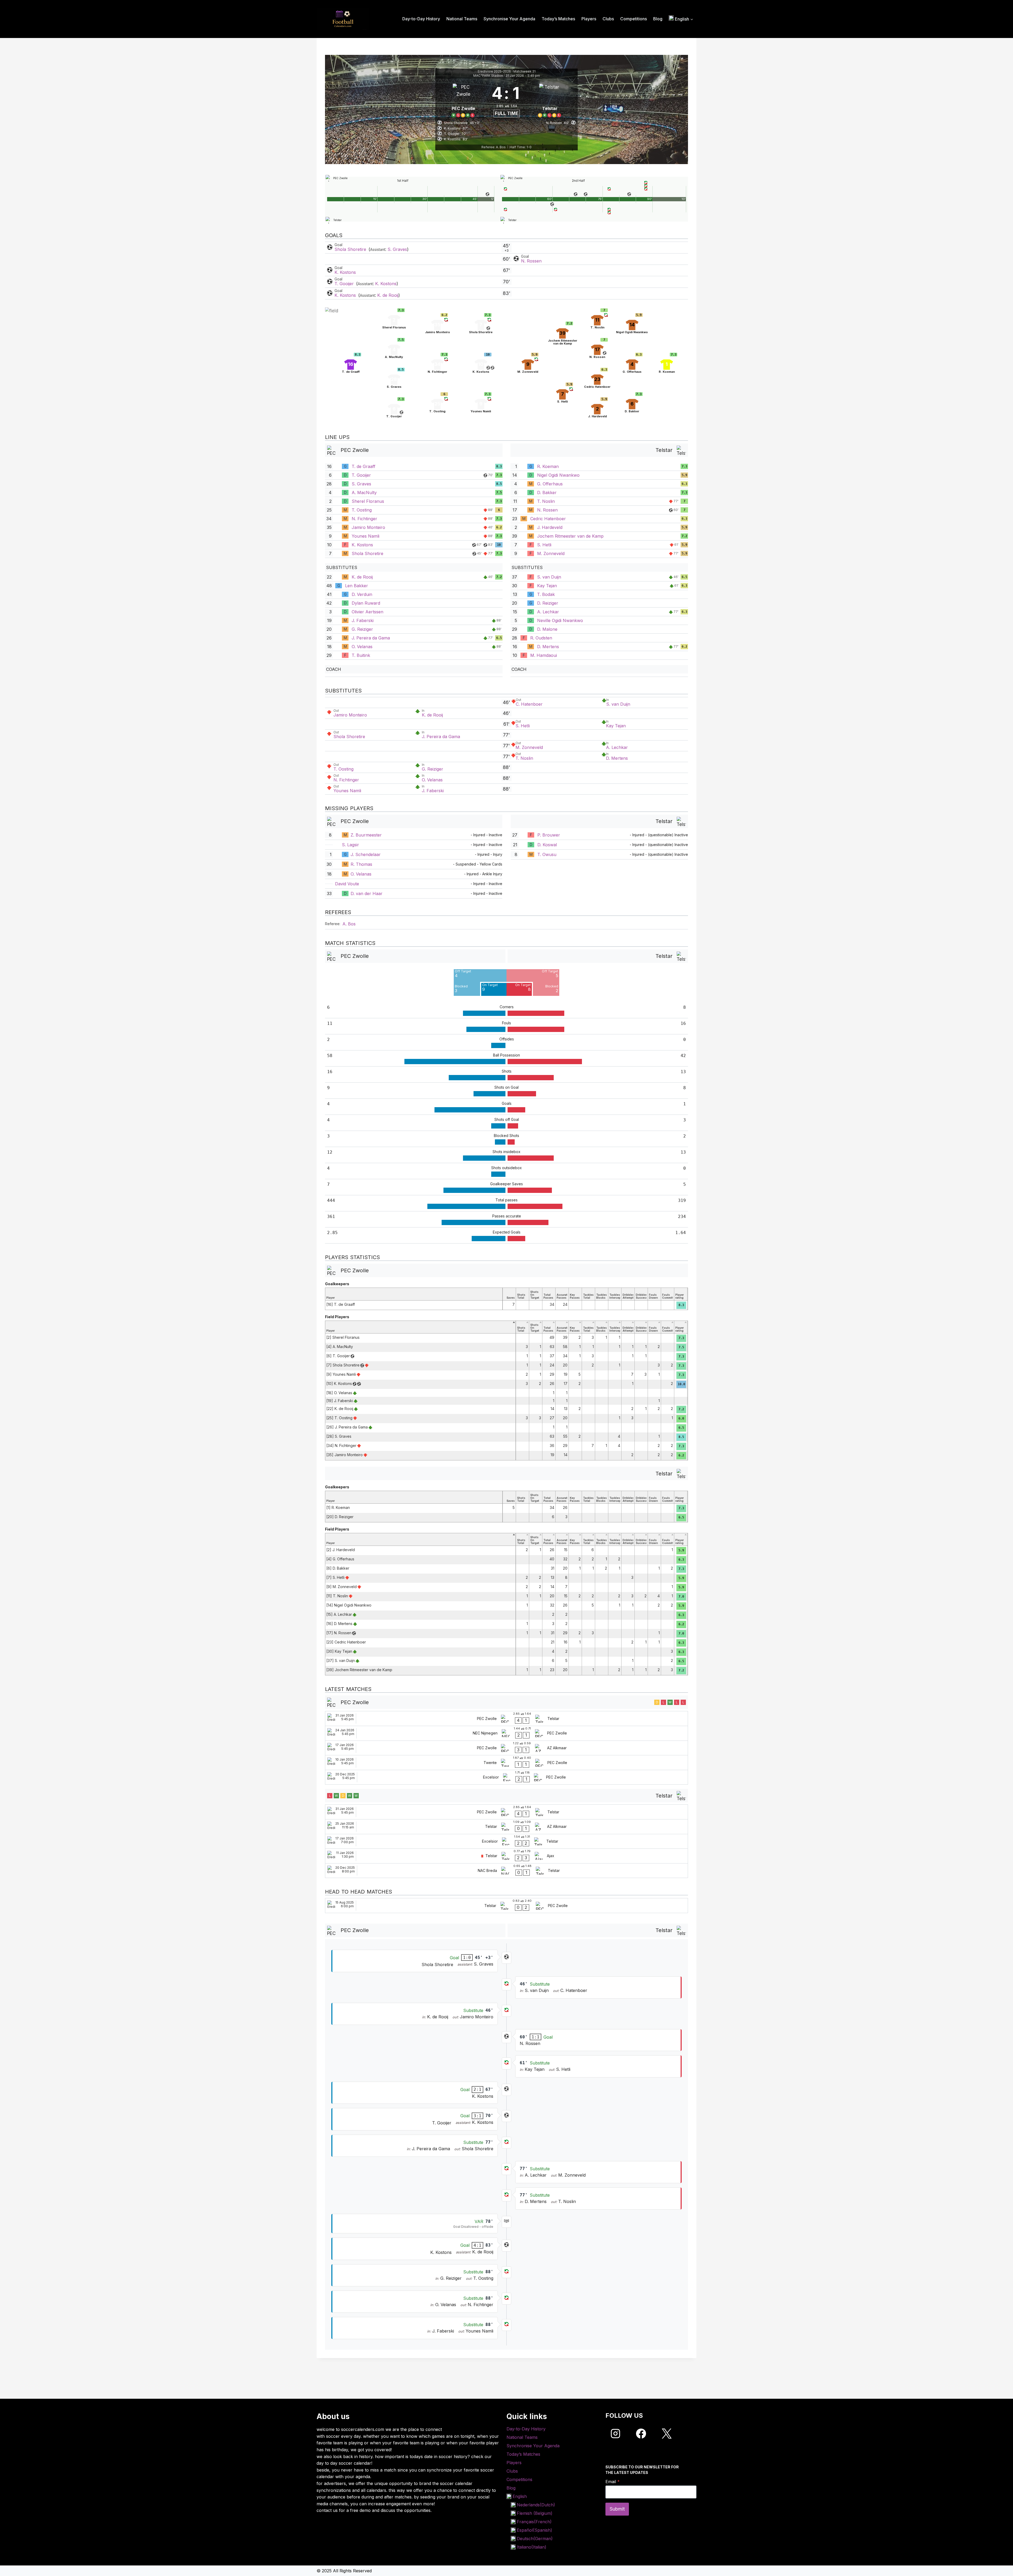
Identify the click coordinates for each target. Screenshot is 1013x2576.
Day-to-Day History (421, 19)
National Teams (462, 19)
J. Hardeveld (550, 527)
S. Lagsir (350, 845)
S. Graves (397, 249)
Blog (658, 19)
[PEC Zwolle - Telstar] (506, 1719)
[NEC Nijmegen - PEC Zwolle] (506, 1733)
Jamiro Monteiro (368, 527)
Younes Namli (365, 536)
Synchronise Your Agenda (509, 19)
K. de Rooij (388, 295)
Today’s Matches (558, 19)
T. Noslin (546, 501)
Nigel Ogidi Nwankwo (558, 475)
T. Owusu (547, 854)
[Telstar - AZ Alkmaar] (506, 1827)
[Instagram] (615, 2434)
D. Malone (547, 629)
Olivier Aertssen (367, 612)
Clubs (608, 19)
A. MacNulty (364, 493)
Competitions (634, 19)
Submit (617, 2509)
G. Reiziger (362, 629)
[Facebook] (641, 2434)
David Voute (347, 884)
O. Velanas (362, 647)
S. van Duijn (549, 577)
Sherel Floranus (368, 501)
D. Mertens (548, 647)
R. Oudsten (541, 638)
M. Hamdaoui (544, 655)
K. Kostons (345, 272)
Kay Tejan (547, 586)
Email (613, 2482)
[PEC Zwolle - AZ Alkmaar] (506, 1748)
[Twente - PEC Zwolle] (506, 1763)
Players (589, 19)
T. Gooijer (345, 284)
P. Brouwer (549, 835)
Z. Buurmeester (366, 835)
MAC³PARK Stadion (488, 76)
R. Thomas (361, 864)
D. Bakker (547, 493)
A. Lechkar (548, 612)
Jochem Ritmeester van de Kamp (570, 536)
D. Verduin (362, 594)
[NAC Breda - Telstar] (506, 1871)
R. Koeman (548, 466)
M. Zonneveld (551, 553)
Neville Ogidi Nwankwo (560, 620)
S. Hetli (544, 545)
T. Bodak (546, 594)
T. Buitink (361, 655)
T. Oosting (362, 510)
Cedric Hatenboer (548, 519)
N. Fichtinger (364, 519)
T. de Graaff (364, 466)
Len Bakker (357, 586)
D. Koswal (547, 845)
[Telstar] (550, 100)
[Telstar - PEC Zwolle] (506, 1906)
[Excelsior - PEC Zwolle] (506, 1777)
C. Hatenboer (529, 704)
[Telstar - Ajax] (506, 1856)
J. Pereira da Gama (371, 638)
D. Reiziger (548, 603)
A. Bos (349, 924)
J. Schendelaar (366, 854)
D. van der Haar (367, 893)
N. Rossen (531, 261)
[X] (667, 2434)
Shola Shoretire (351, 249)
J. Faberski (363, 620)
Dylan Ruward (366, 603)
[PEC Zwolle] (463, 100)
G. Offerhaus (550, 484)
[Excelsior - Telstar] (506, 1841)
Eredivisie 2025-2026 (494, 71)
